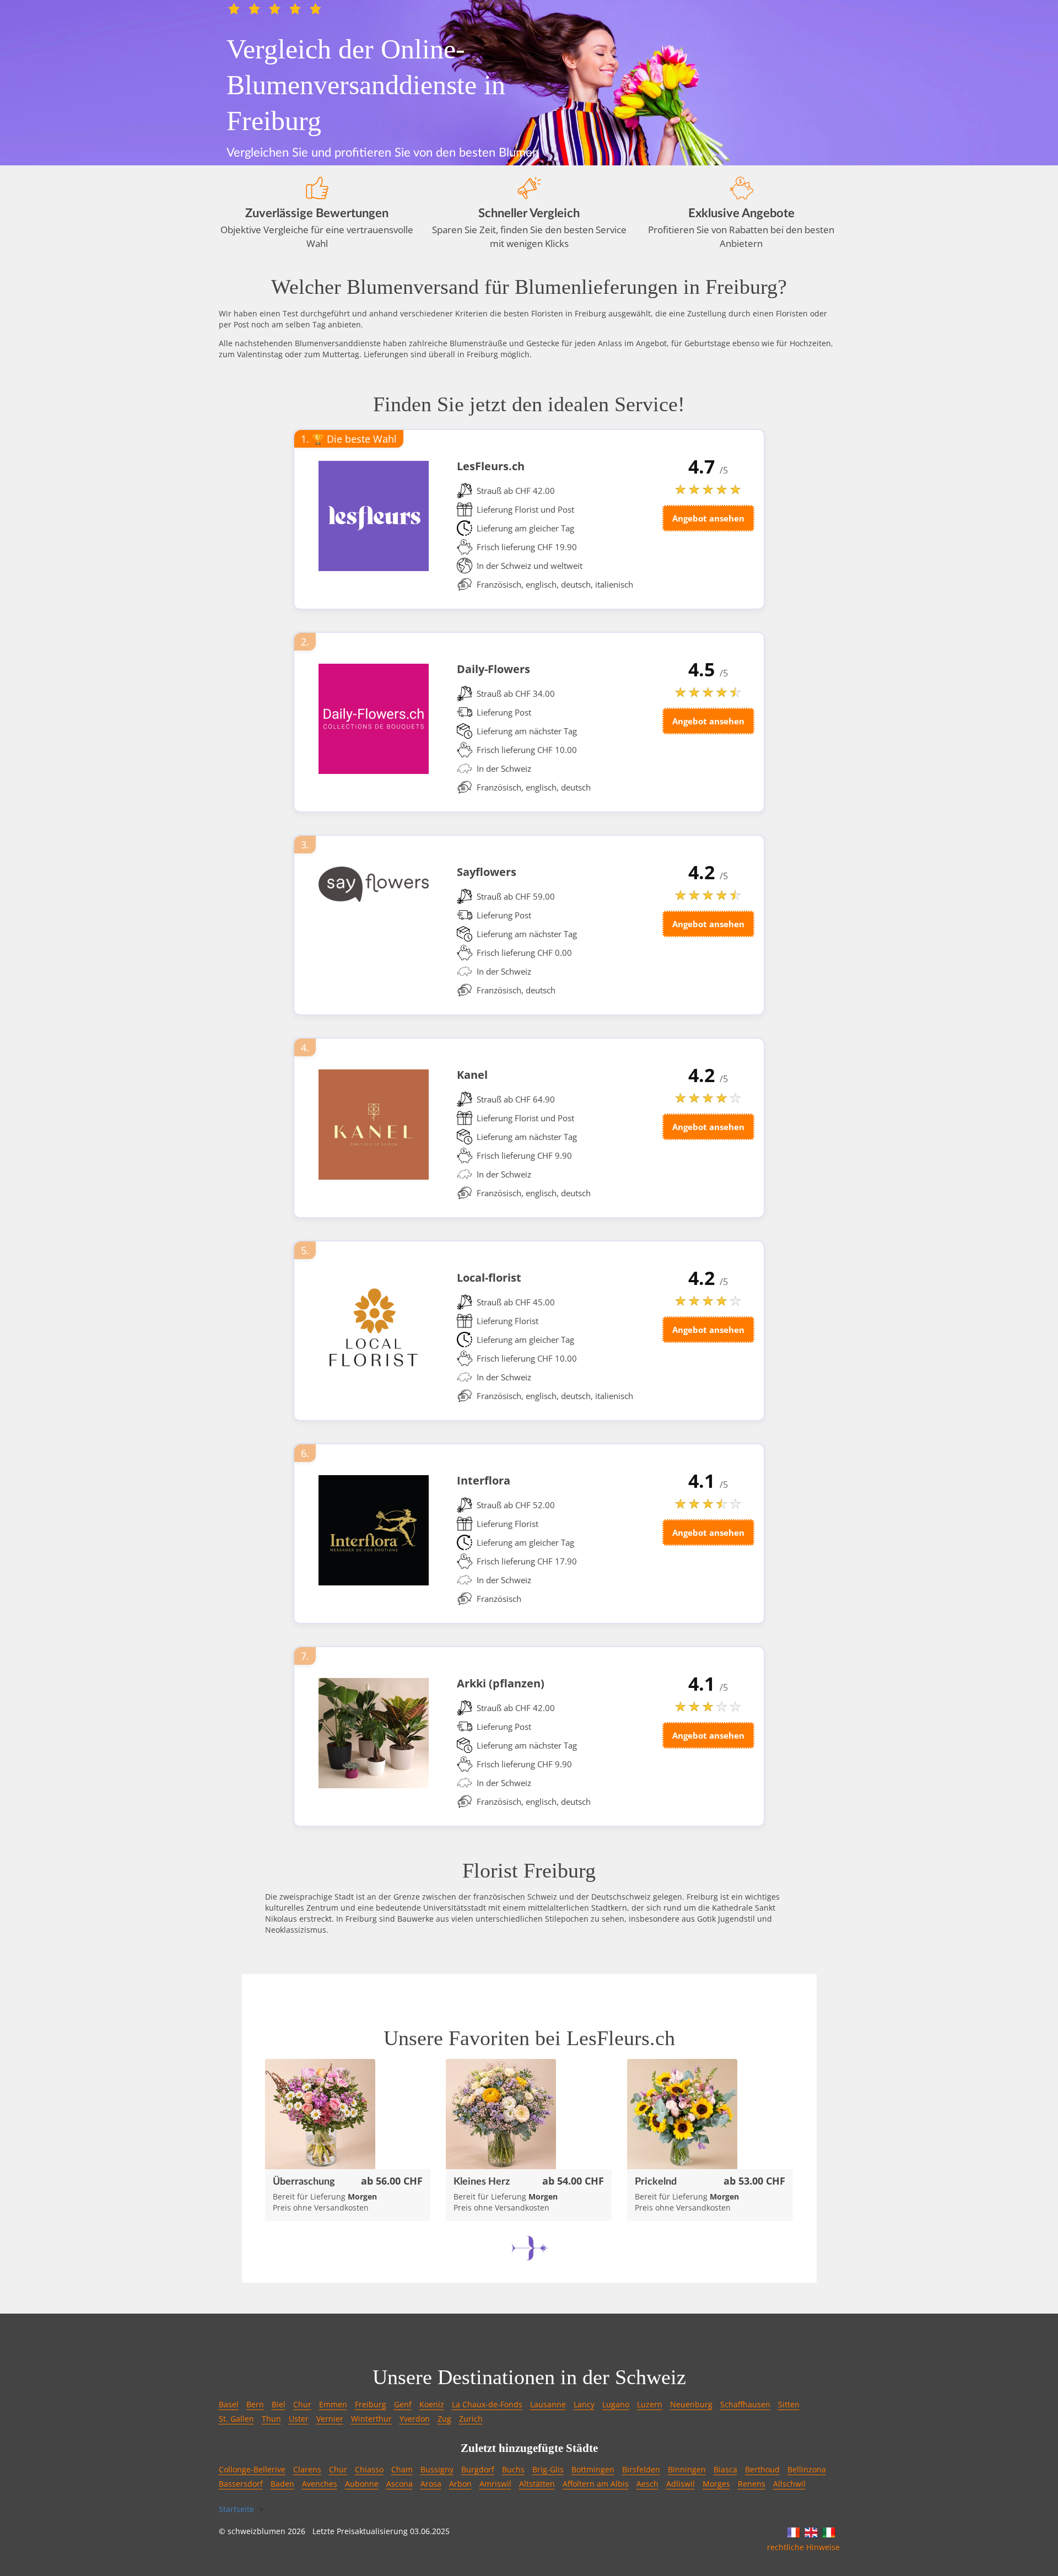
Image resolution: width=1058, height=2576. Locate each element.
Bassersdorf (241, 2484)
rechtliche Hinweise (803, 2547)
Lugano (616, 2404)
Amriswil (495, 2484)
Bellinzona (807, 2469)
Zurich (471, 2419)
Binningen (687, 2469)
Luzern (650, 2404)
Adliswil (681, 2484)
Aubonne (362, 2484)
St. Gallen (236, 2419)
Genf (403, 2404)
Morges (716, 2484)
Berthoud (762, 2469)
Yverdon (415, 2419)
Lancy (584, 2404)
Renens (752, 2484)
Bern (255, 2404)
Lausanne (548, 2404)
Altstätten (537, 2484)
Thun (271, 2419)
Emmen (333, 2404)
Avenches (320, 2484)
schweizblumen (257, 2531)
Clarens (307, 2469)
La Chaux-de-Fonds (487, 2404)
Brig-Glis (548, 2469)
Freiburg (371, 2404)
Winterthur (371, 2419)
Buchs (513, 2469)
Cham (402, 2469)
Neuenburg (691, 2404)
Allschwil (789, 2484)
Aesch (647, 2484)
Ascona (400, 2484)
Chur (302, 2404)
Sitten (789, 2404)
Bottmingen (593, 2469)
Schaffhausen (745, 2404)
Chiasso (369, 2469)
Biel (279, 2404)
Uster (299, 2419)
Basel (229, 2404)
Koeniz (432, 2404)
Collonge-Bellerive (252, 2469)
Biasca (725, 2469)
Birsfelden (641, 2469)
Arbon (460, 2484)
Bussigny (437, 2469)
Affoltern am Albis (596, 2484)
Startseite (236, 2509)
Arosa (431, 2484)
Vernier (330, 2419)
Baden (282, 2484)
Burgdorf (478, 2469)
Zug (444, 2419)
